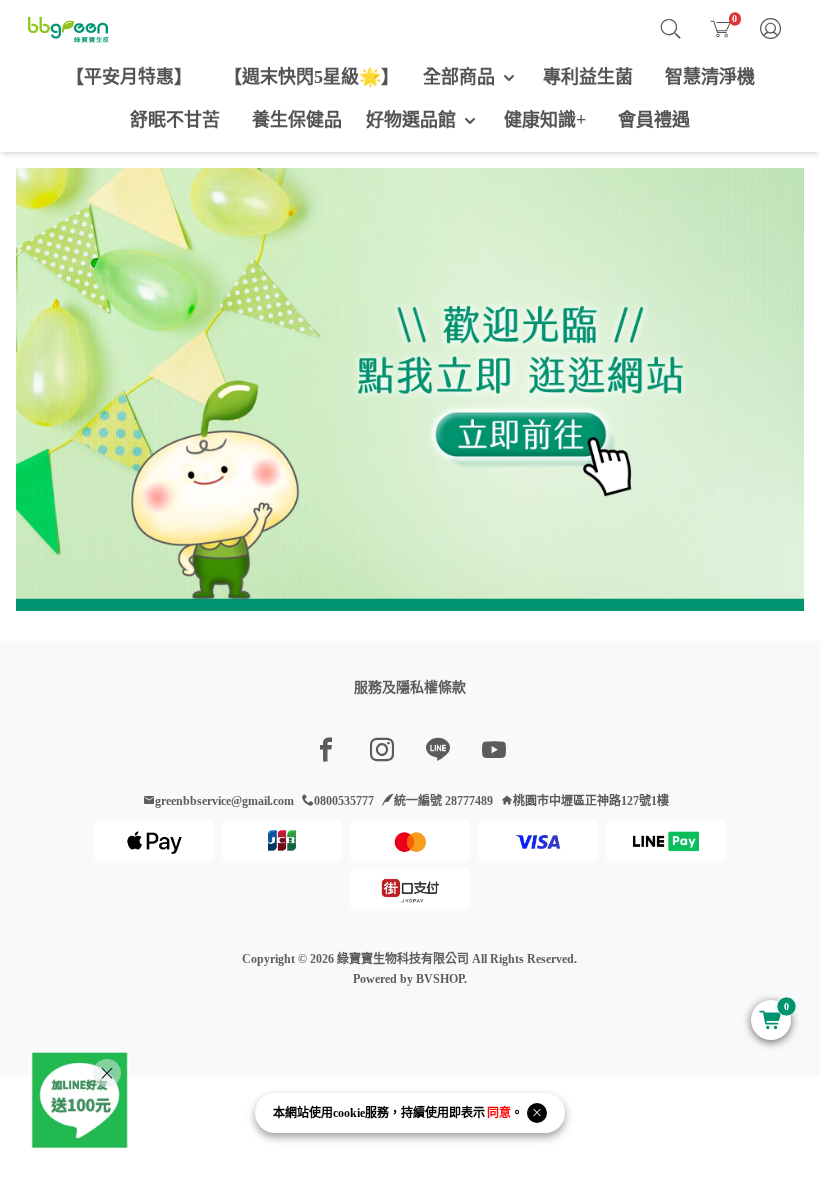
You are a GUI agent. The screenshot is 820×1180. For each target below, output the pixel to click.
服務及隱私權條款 (410, 687)
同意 (499, 1113)
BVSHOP (440, 979)
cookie (349, 1113)
